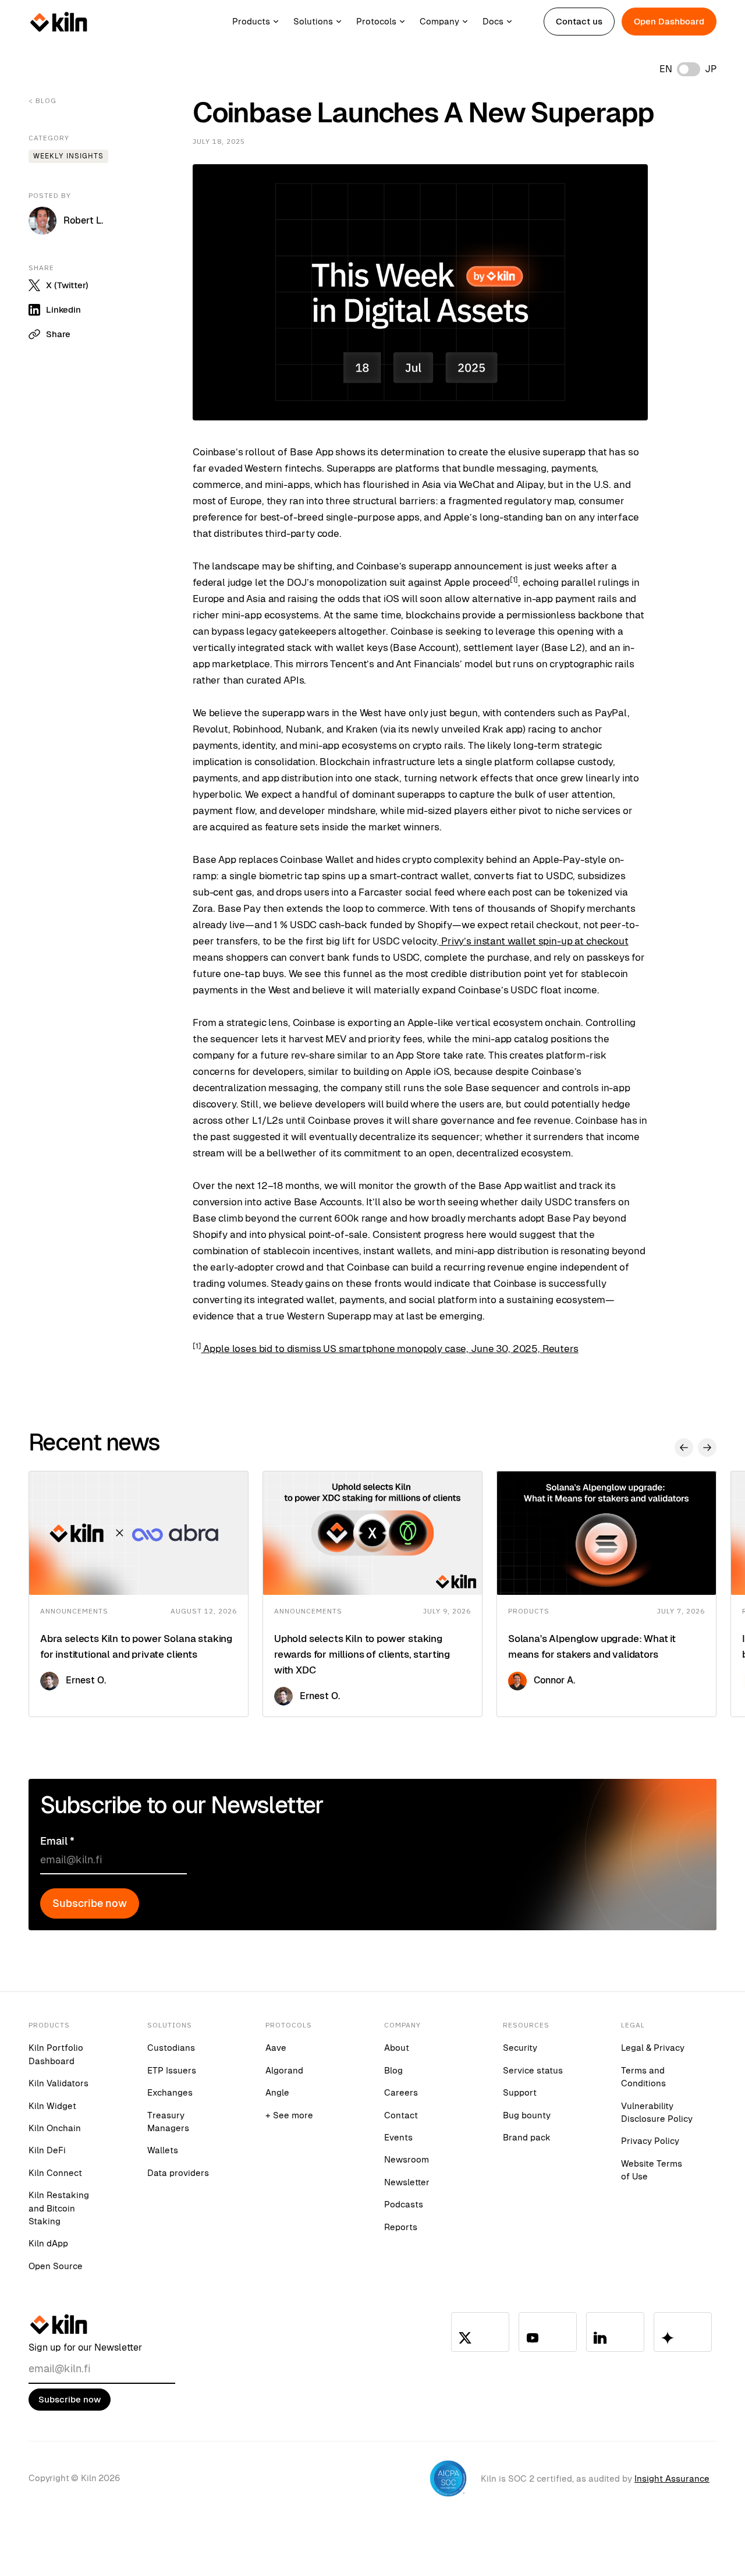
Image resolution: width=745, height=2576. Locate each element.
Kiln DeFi (47, 2150)
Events (398, 2137)
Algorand (284, 2070)
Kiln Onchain (55, 2128)
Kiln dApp (48, 2243)
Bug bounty (527, 2115)
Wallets (163, 2150)
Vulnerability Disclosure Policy (657, 2112)
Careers (401, 2092)
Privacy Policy (650, 2141)
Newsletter (407, 2182)
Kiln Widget (52, 2106)
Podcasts (404, 2204)
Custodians (171, 2048)
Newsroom (407, 2159)
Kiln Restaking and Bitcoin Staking (59, 2208)
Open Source (56, 2266)
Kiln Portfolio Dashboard (56, 2054)
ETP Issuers (172, 2070)
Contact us (579, 21)
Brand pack (527, 2137)
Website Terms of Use (652, 2170)
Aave (276, 2048)
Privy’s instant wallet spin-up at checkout (534, 941)
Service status (533, 2070)
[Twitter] (480, 2332)
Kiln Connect (55, 2173)
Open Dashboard (669, 21)
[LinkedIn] (615, 2332)
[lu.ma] (683, 2332)
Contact (401, 2115)
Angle (277, 2092)
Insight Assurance (672, 2478)
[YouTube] (548, 2332)
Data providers (178, 2173)
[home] (59, 22)
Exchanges (170, 2092)
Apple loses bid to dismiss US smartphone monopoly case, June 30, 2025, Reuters (390, 1349)
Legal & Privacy (653, 2048)
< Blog (42, 100)
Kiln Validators (58, 2083)
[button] (263, 22)
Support (520, 2092)
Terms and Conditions (643, 2077)
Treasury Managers (168, 2122)
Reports (401, 2227)
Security (520, 2048)
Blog (393, 2070)
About (397, 2048)
